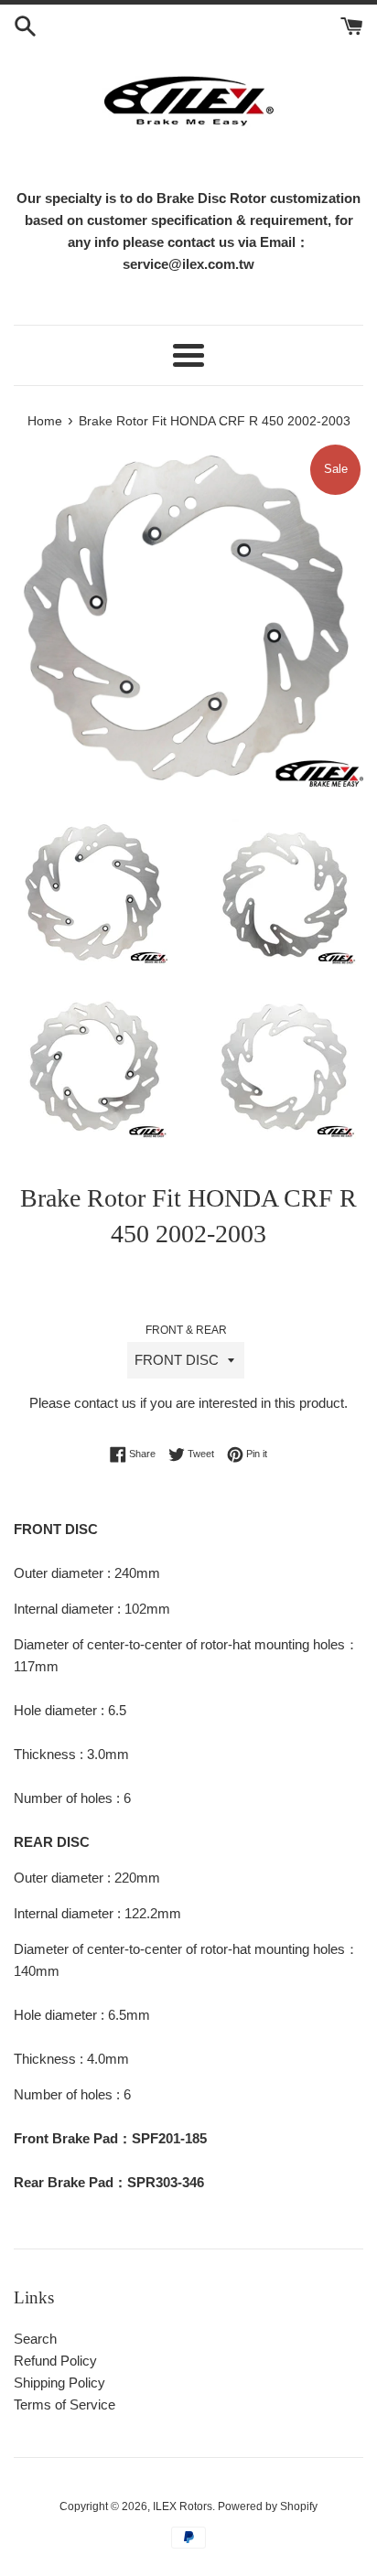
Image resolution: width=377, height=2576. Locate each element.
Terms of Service (65, 2404)
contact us (105, 1403)
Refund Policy (55, 2361)
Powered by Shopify (268, 2506)
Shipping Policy (59, 2383)
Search (35, 2339)
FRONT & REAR (186, 1330)
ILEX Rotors (183, 2506)
